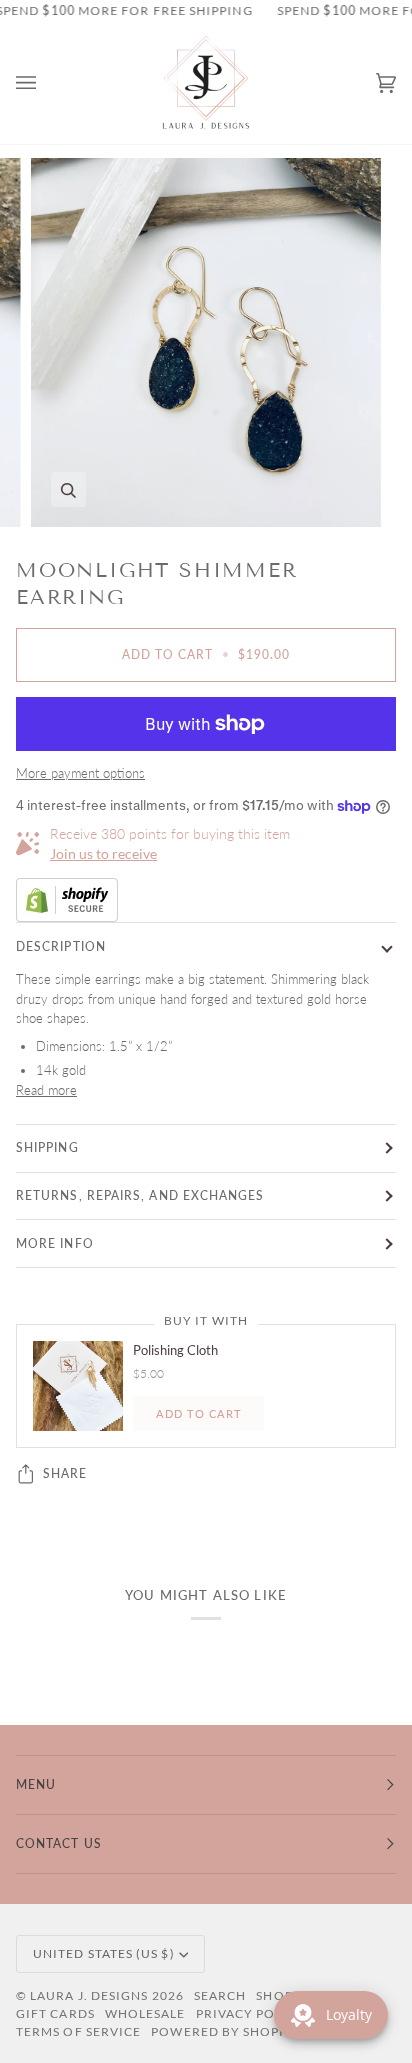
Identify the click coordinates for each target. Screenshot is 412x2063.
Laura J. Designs (89, 1995)
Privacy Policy (251, 2013)
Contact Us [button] (59, 1843)
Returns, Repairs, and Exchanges (140, 1195)
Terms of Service (78, 2031)
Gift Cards (55, 2013)
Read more (46, 1090)
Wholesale (145, 2013)
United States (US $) (104, 1953)
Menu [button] (36, 1784)
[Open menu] (46, 83)
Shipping (47, 1147)
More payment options (80, 773)
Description (61, 946)
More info (55, 1243)
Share (65, 1473)
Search (220, 1995)
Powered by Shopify (226, 2031)
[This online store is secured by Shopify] (206, 900)
